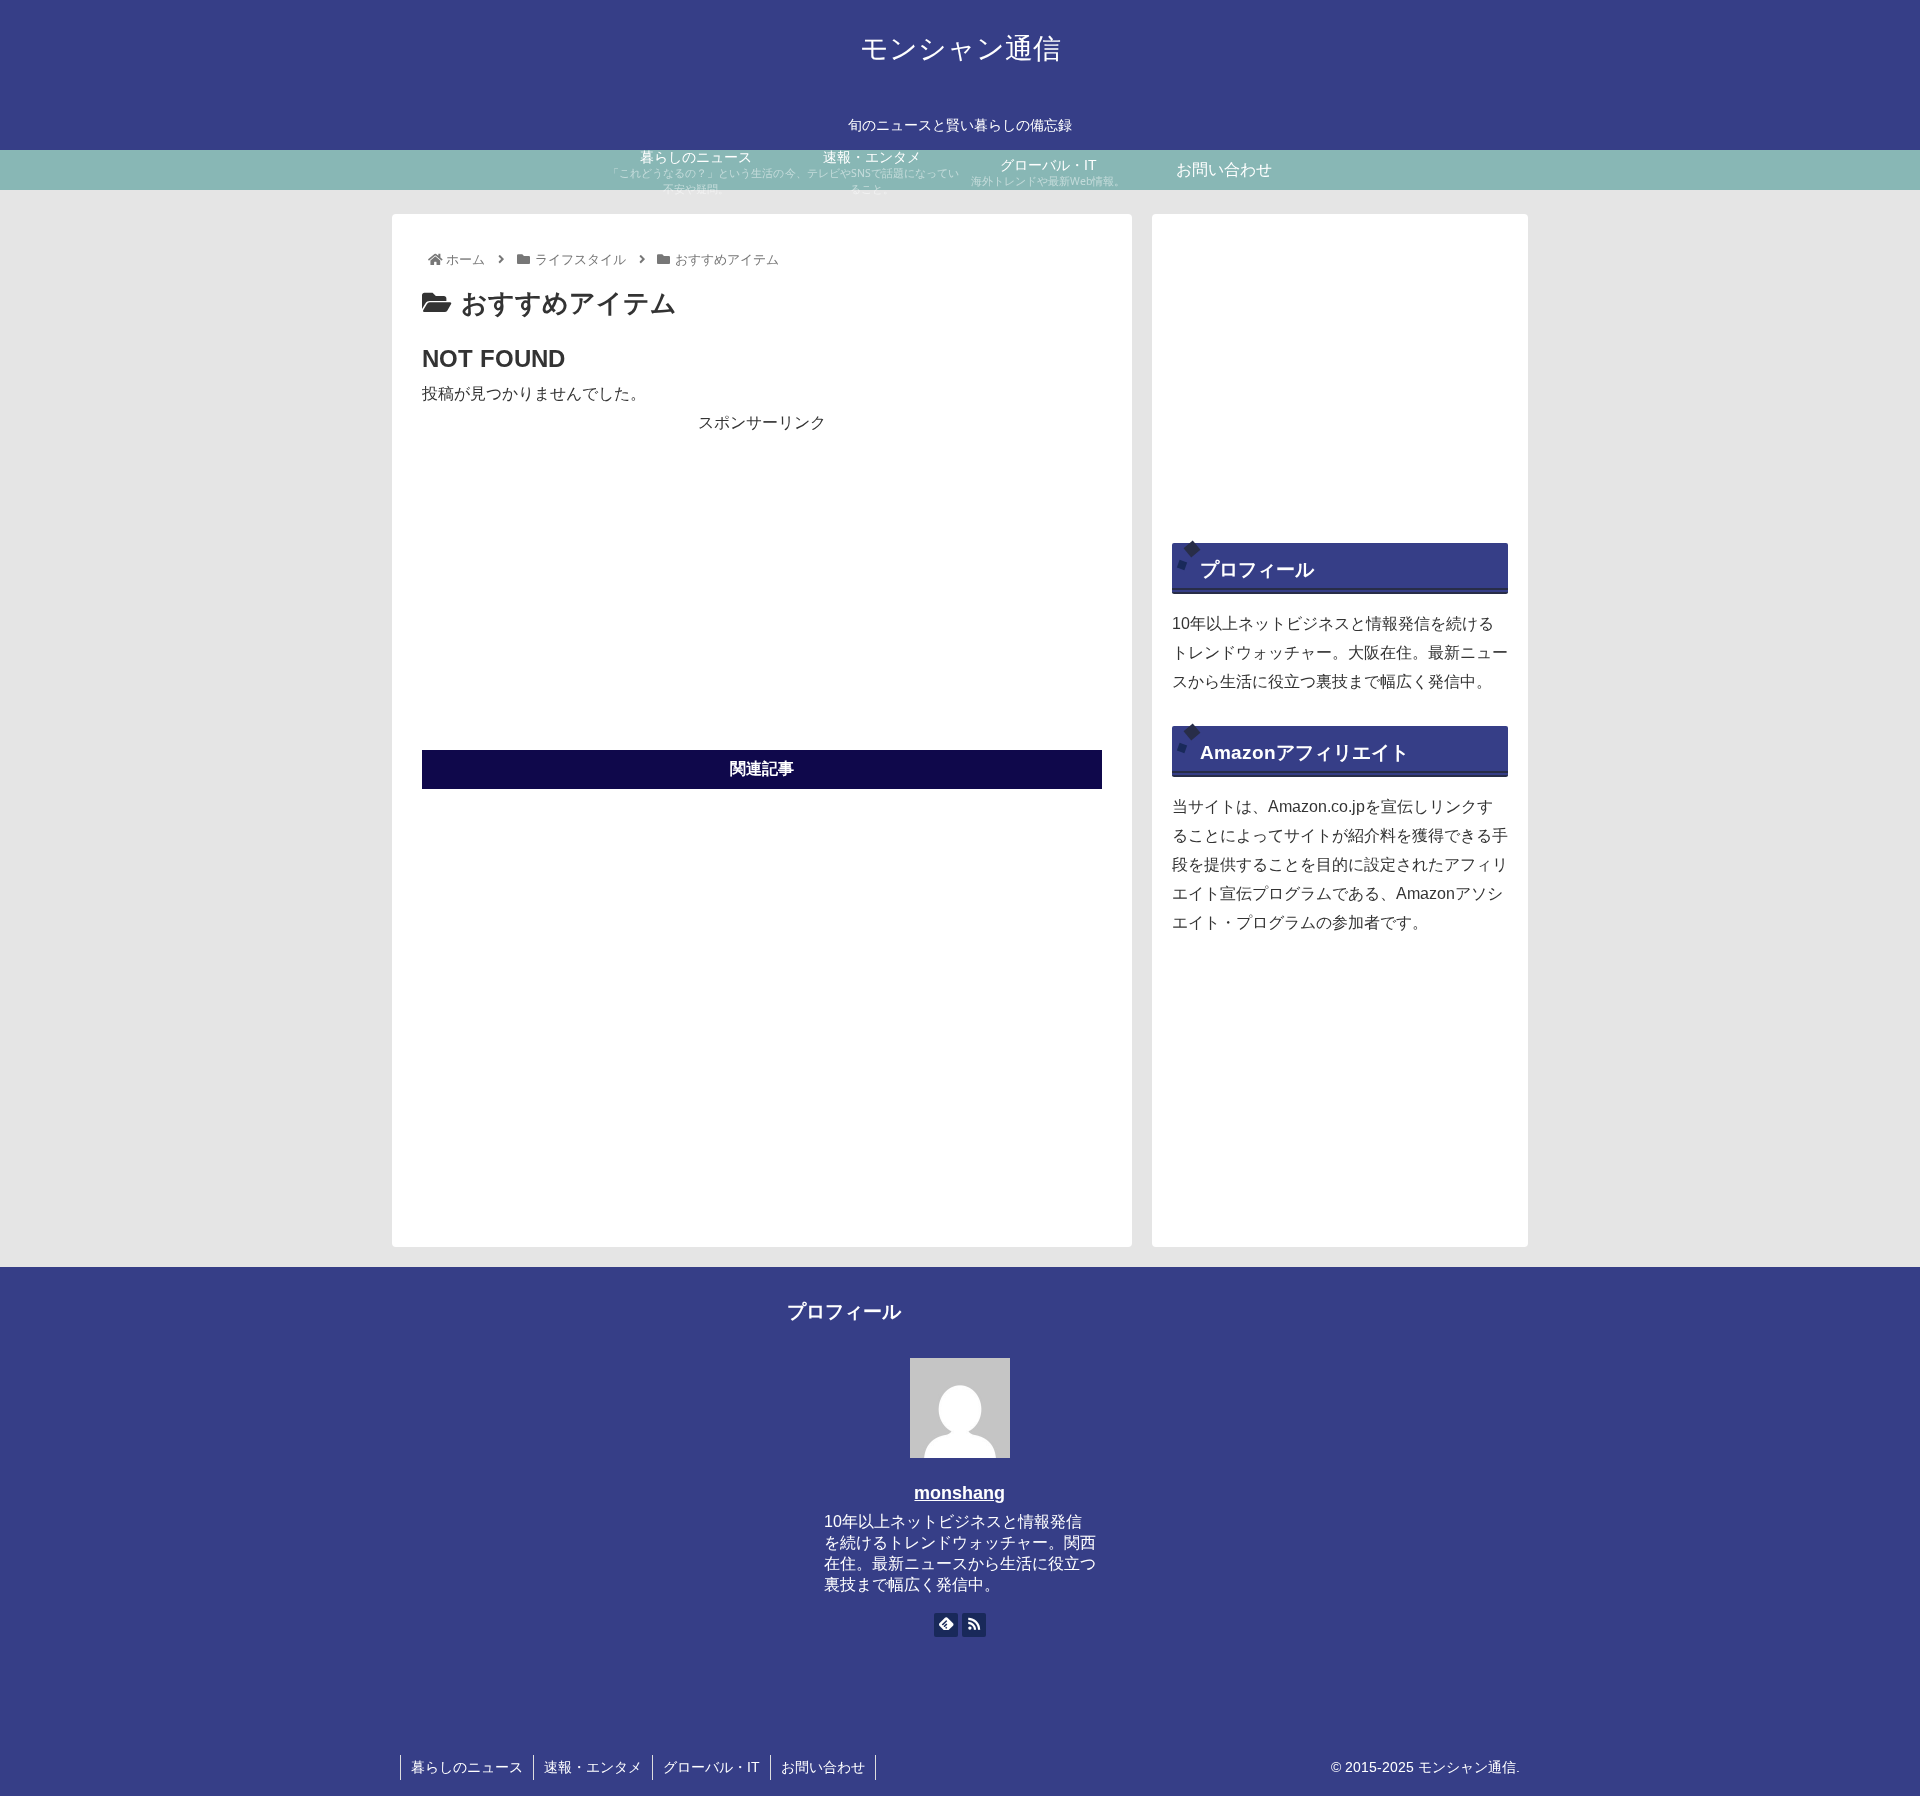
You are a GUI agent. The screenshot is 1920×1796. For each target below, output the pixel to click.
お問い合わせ (823, 1767)
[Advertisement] (762, 578)
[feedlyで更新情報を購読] (946, 1625)
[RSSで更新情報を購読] (974, 1625)
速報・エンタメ (593, 1767)
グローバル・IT (711, 1767)
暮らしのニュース (467, 1767)
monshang (959, 1493)
